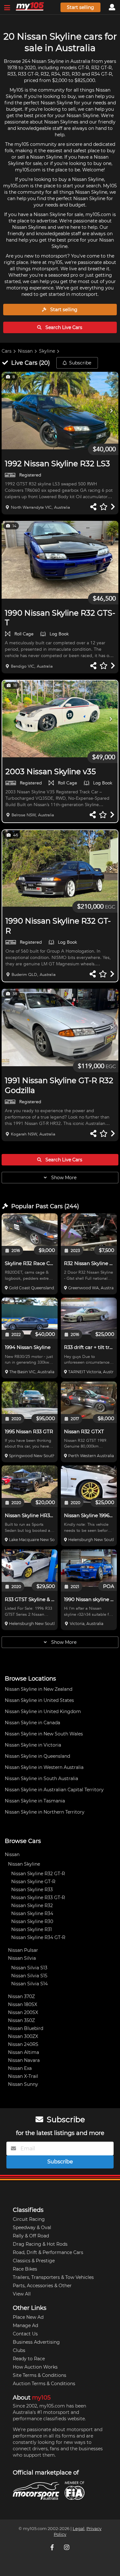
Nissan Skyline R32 (32, 1906)
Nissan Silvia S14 (29, 1984)
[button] (60, 411)
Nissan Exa (20, 2068)
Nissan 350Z (21, 2020)
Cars (7, 351)
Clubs (19, 2350)
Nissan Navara (24, 2060)
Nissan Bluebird (26, 2028)
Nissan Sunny (23, 2084)
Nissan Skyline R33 (32, 1890)
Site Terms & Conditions (40, 2375)
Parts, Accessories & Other (42, 2286)
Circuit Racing (29, 2219)
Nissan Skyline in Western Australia (44, 1767)
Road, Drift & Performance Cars (48, 2252)
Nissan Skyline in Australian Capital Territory (54, 1790)
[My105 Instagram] (68, 2547)
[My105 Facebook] (53, 2547)
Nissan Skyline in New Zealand (39, 1689)
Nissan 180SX (23, 2004)
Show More (63, 1178)
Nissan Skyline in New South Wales (44, 1734)
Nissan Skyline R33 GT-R (38, 1898)
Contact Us (25, 2334)
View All (22, 2294)
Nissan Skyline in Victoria (33, 1745)
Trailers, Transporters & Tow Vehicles (53, 2277)
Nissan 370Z (21, 1996)
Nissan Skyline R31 (32, 1929)
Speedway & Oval (32, 2228)
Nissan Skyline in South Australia (41, 1778)
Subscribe (80, 363)
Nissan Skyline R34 (32, 1913)
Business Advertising (36, 2342)
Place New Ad (28, 2317)
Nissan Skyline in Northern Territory (45, 1812)
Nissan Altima (24, 2052)
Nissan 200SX (23, 2012)
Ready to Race (29, 2359)
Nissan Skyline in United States (39, 1700)
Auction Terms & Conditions (44, 2384)
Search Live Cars (63, 327)
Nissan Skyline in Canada (32, 1723)
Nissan (25, 351)
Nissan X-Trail (23, 2076)
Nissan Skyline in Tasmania (35, 1801)
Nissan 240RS (23, 2044)
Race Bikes (25, 2269)
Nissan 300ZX (23, 2036)
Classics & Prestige (34, 2261)
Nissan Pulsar (23, 1950)
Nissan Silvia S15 (29, 1976)
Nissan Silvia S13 (29, 1968)
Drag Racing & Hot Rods (40, 2244)
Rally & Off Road (31, 2236)
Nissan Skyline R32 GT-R (38, 1874)
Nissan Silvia (22, 1958)
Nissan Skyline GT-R (33, 1882)
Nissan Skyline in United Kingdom (43, 1711)
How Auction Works (35, 2367)
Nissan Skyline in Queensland (37, 1756)
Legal (79, 2529)
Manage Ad (25, 2325)
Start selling (80, 7)
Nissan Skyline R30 (32, 1921)
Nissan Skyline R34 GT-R (38, 1937)
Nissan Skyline (24, 1864)
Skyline (47, 351)
